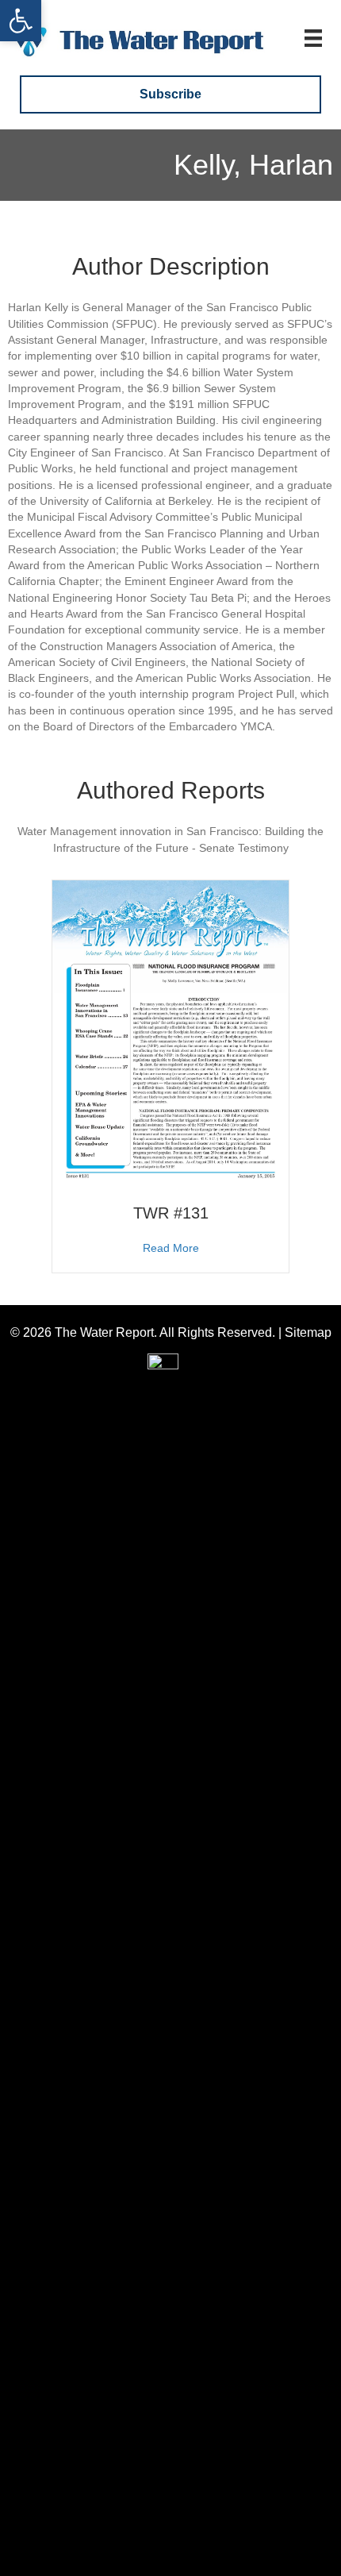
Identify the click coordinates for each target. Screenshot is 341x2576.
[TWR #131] (170, 1033)
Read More (171, 1248)
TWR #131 (171, 1213)
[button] (21, 21)
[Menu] (313, 38)
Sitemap (308, 1332)
